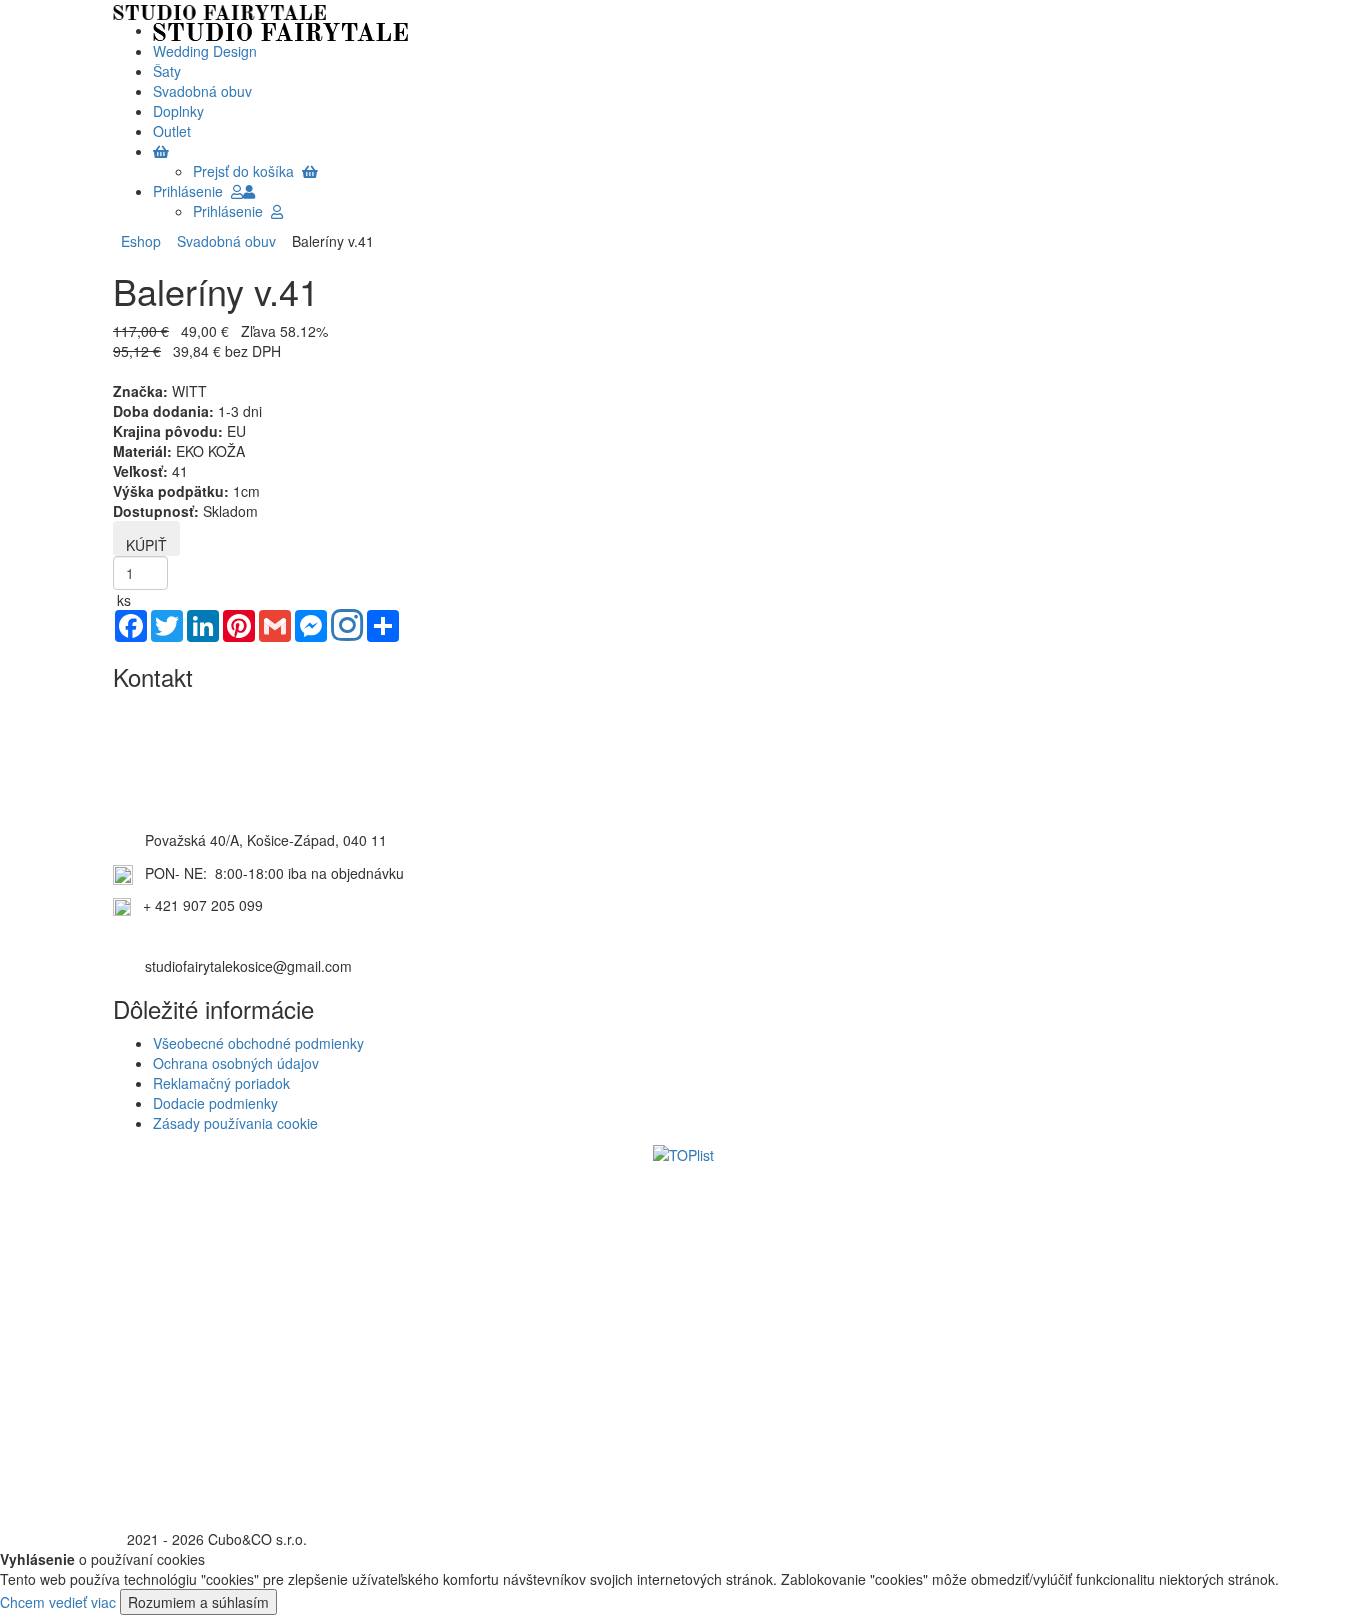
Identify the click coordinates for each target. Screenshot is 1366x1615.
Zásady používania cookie (235, 1123)
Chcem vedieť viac (58, 1602)
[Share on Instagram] (347, 627)
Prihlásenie (192, 191)
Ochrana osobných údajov (236, 1063)
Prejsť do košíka (247, 171)
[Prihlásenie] (249, 191)
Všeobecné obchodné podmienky (258, 1043)
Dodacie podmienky (215, 1103)
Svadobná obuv (222, 241)
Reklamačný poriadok (221, 1083)
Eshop (141, 241)
